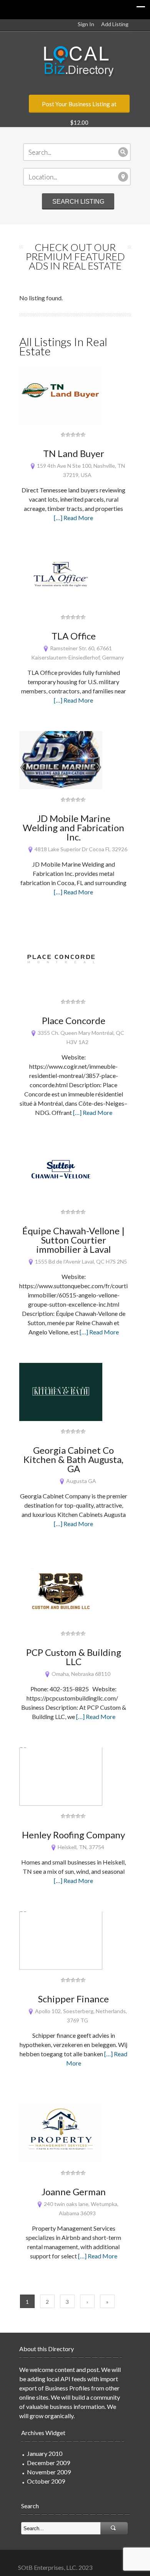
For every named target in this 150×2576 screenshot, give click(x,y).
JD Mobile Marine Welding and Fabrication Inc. (73, 828)
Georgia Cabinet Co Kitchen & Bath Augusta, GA (73, 1459)
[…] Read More (73, 518)
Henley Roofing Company (73, 1835)
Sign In (86, 24)
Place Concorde (74, 1020)
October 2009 (46, 2481)
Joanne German (74, 2192)
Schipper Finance (73, 1999)
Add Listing (115, 24)
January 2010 (45, 2453)
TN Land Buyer (74, 453)
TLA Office (74, 636)
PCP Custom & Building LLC (74, 1657)
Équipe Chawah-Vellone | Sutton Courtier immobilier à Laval (73, 1240)
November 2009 (49, 2472)
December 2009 (48, 2463)
